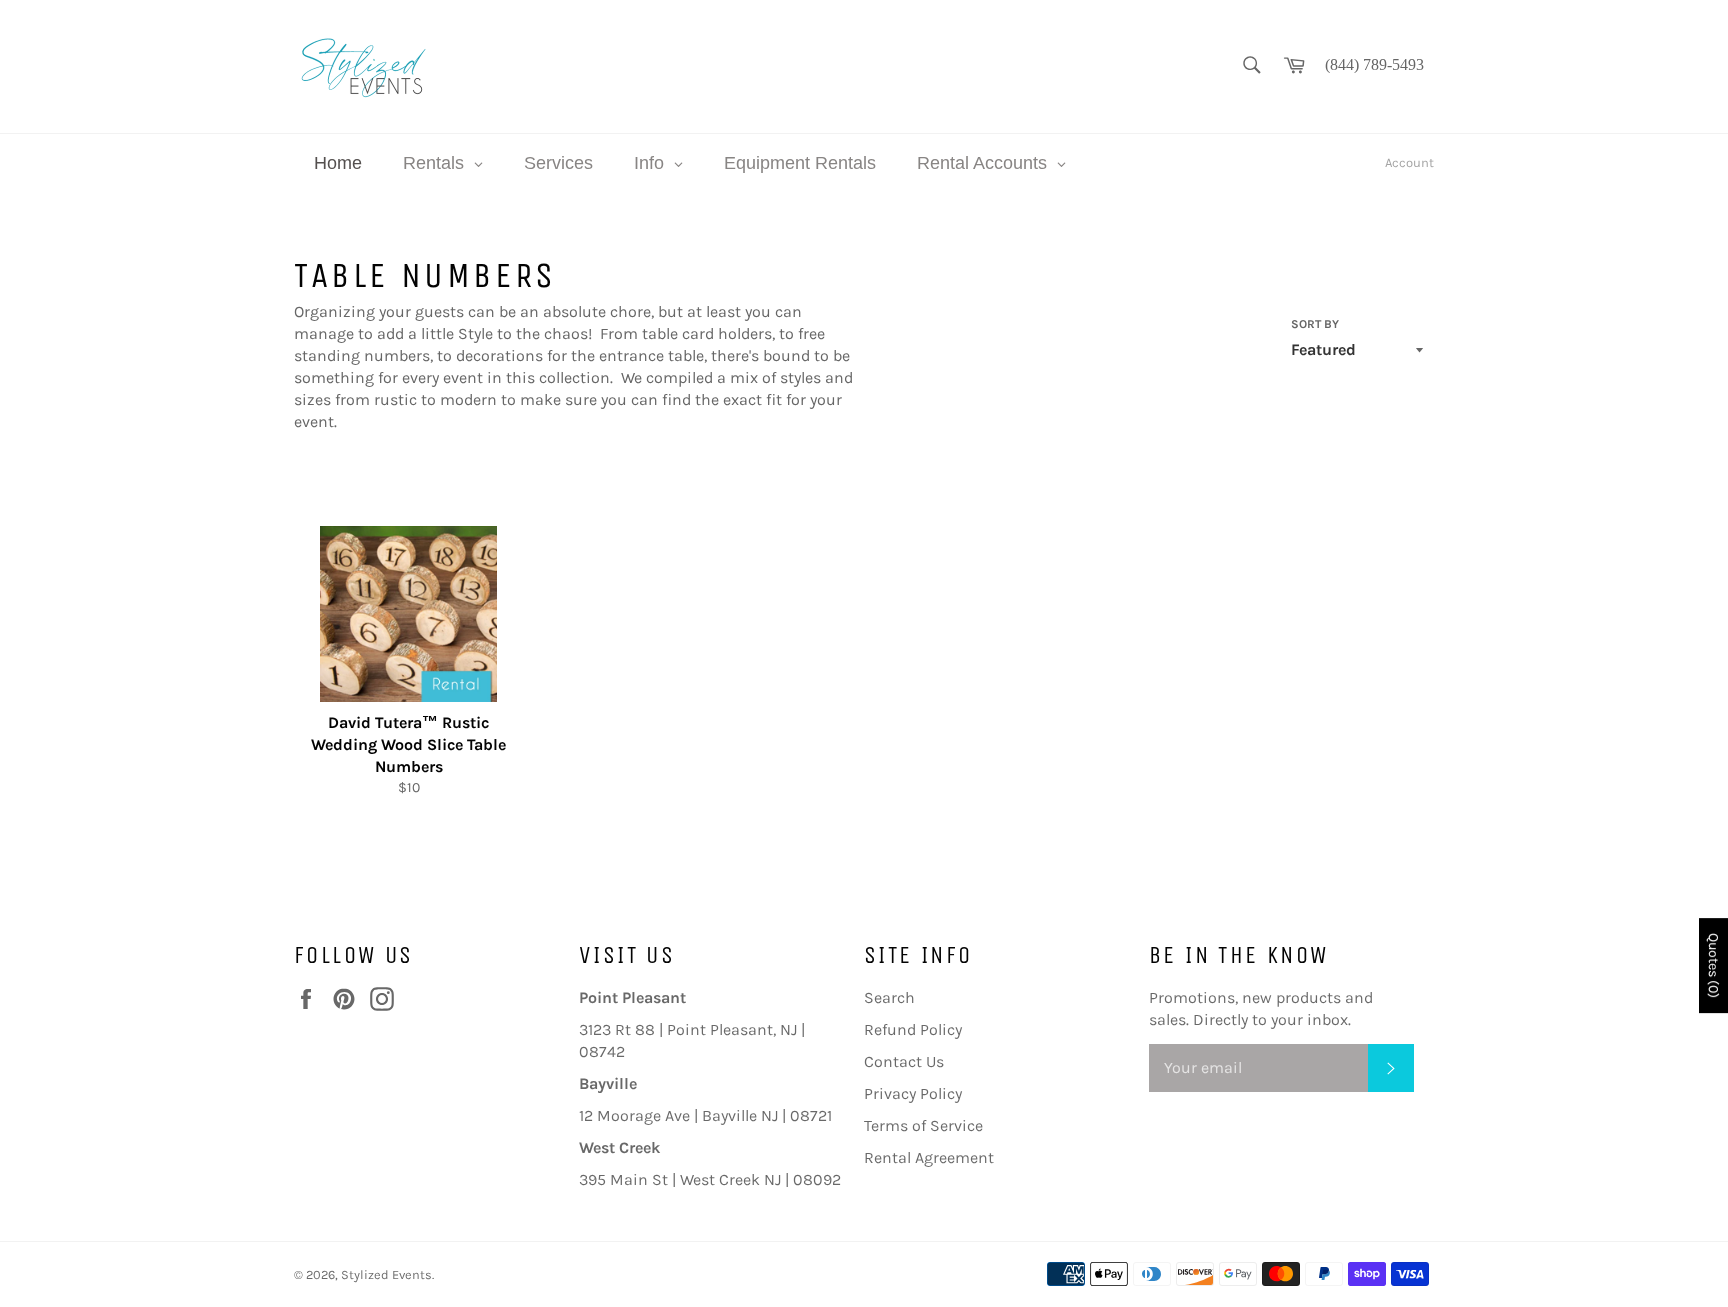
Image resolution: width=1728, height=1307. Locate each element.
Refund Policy (913, 1029)
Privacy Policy (913, 1093)
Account (1409, 162)
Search (889, 997)
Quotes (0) (1713, 965)
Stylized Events (386, 1274)
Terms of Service (923, 1125)
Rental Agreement (929, 1157)
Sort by (1315, 324)
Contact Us (904, 1061)
